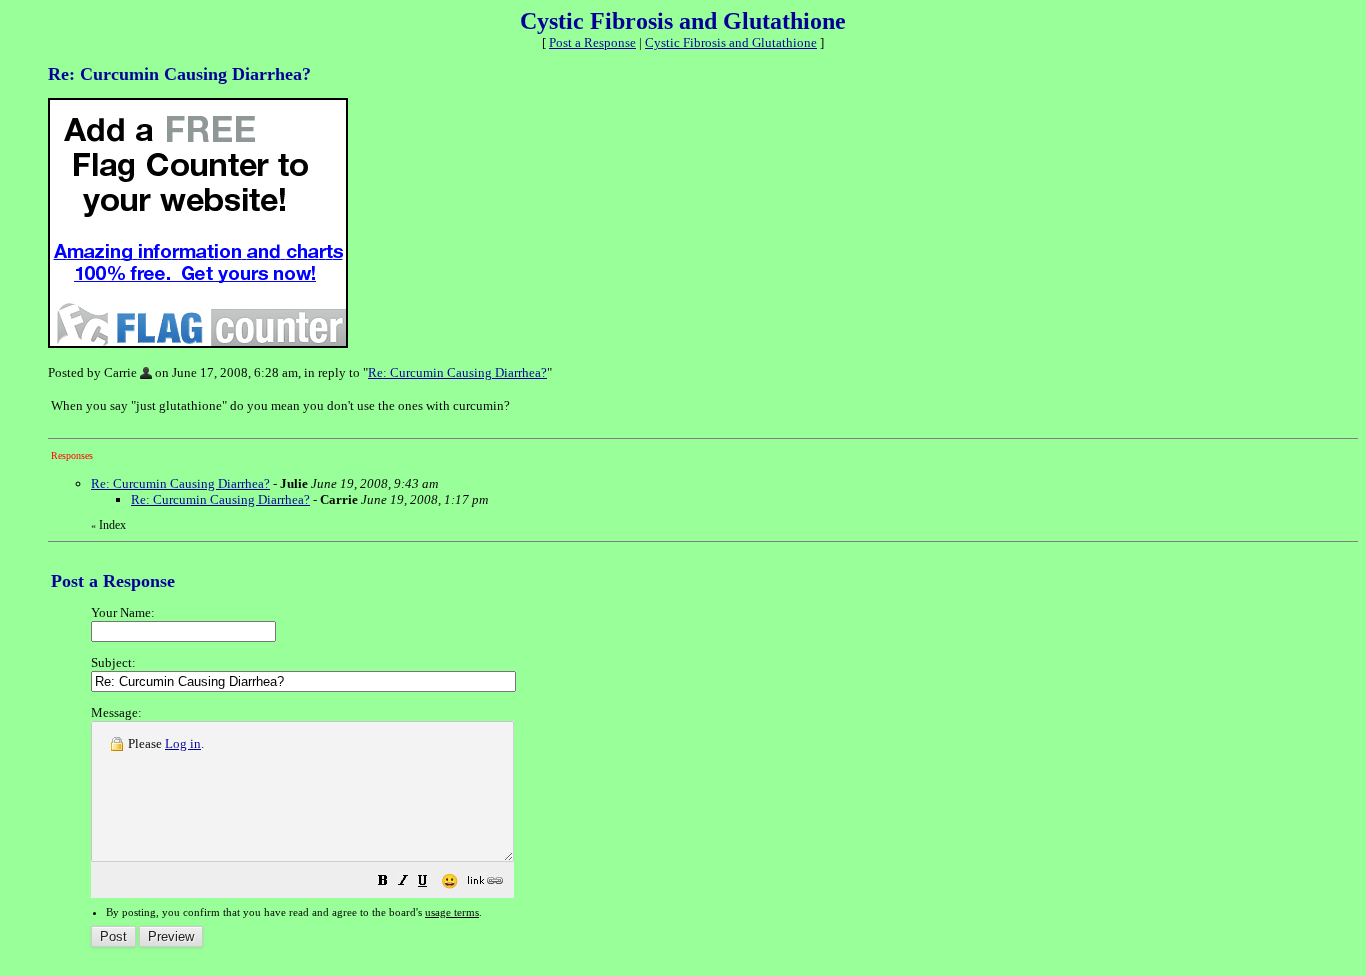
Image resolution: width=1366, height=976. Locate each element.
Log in (183, 743)
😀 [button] (449, 881)
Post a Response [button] (592, 42)
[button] (383, 883)
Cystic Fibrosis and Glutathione (731, 42)
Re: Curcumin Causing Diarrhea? (457, 372)
